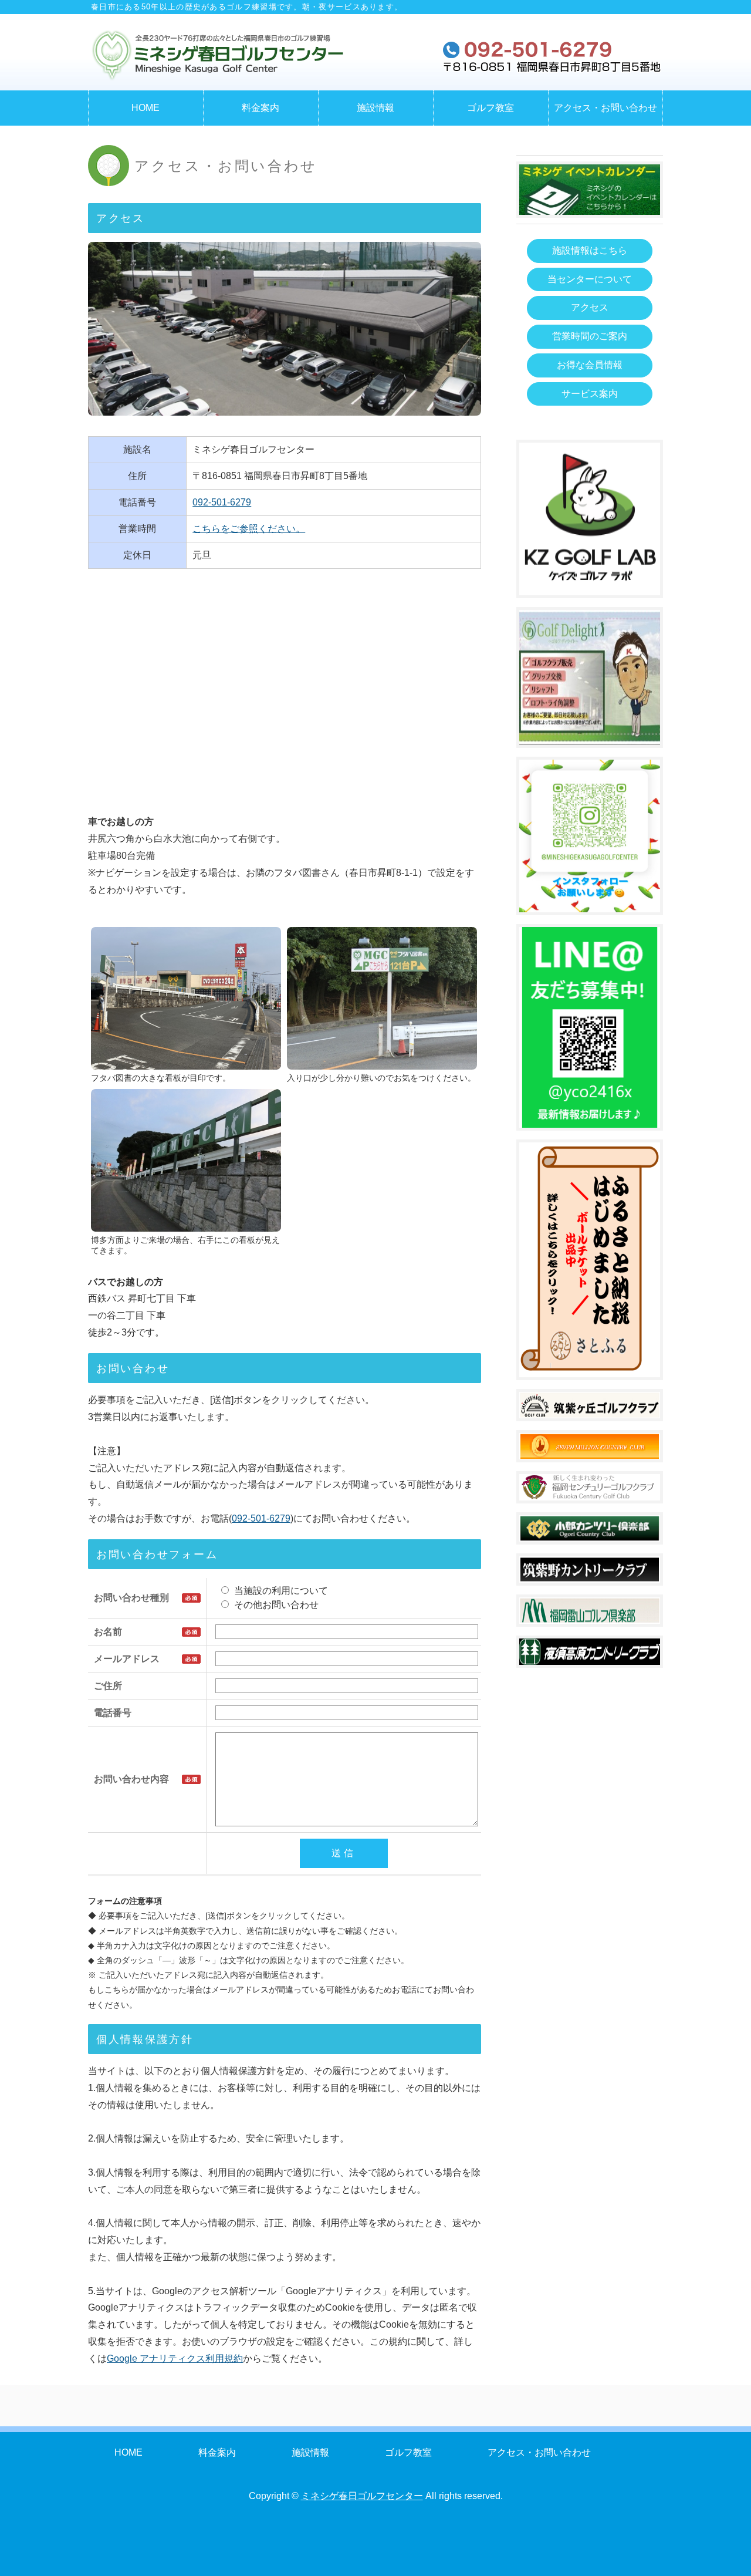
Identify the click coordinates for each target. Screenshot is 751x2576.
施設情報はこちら (590, 250)
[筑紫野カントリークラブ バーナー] (590, 1574)
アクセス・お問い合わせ (605, 108)
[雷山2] (590, 1615)
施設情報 (375, 108)
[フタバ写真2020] (186, 1061)
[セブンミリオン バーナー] (590, 1450)
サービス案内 (590, 394)
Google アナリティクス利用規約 (175, 2358)
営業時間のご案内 (590, 336)
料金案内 (261, 108)
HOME (146, 108)
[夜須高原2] (590, 1656)
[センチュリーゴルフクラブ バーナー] (590, 1491)
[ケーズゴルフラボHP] (590, 587)
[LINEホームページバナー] (590, 1119)
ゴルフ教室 (490, 108)
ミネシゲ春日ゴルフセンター (362, 2496)
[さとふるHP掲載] (590, 1368)
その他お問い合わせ (275, 1605)
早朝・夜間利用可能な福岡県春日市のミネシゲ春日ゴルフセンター (217, 55)
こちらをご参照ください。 (249, 529)
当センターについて (590, 279)
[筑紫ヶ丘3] (590, 1409)
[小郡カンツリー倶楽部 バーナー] (590, 1533)
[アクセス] (382, 1061)
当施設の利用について (280, 1591)
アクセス (590, 307)
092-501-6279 (222, 502)
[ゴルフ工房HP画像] (590, 736)
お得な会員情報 (590, 365)
